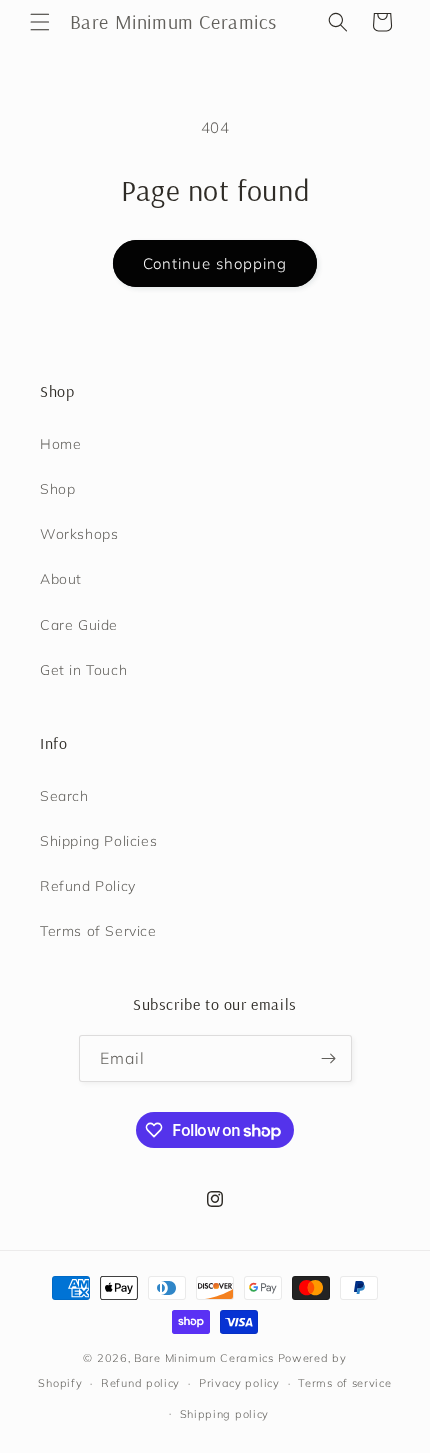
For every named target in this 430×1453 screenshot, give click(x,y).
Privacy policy (239, 1383)
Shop (57, 489)
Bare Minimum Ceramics (204, 1358)
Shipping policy (225, 1414)
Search (64, 796)
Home (60, 444)
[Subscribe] (329, 1058)
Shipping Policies (98, 841)
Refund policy (140, 1383)
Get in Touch (83, 670)
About (61, 579)
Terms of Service (98, 931)
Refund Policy (88, 886)
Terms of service (344, 1383)
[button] (40, 22)
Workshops (79, 534)
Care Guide (79, 625)
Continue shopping (215, 263)
